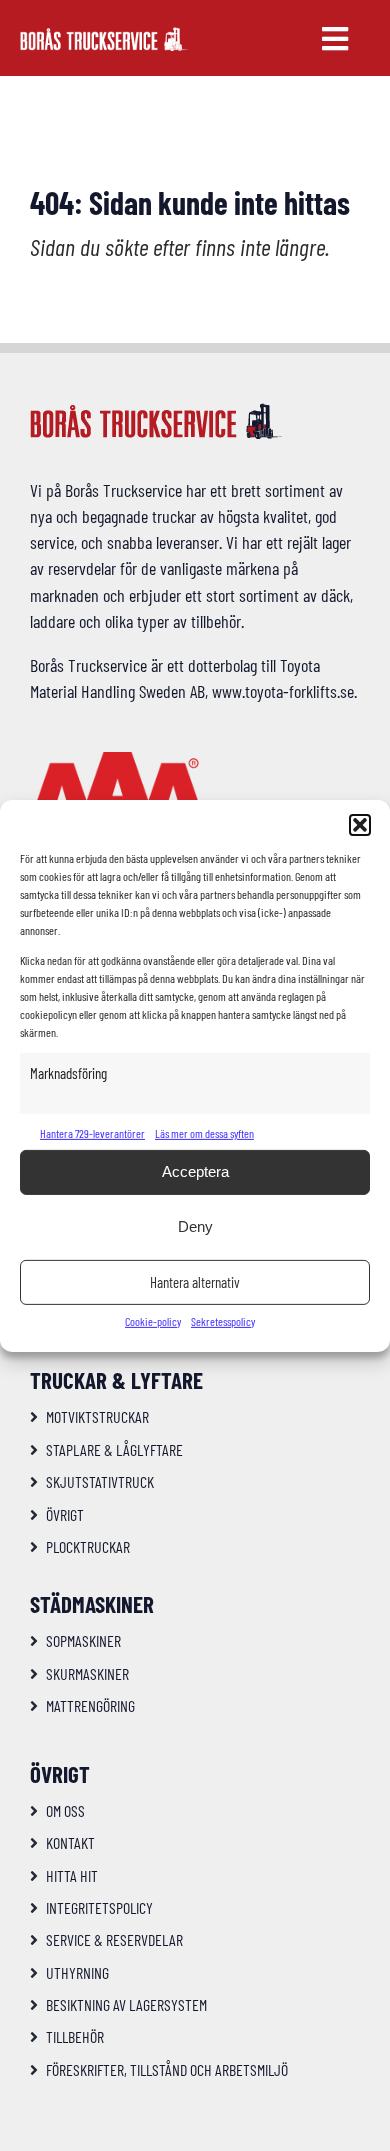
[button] (360, 824)
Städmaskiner (92, 1604)
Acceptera (195, 1171)
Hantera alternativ (195, 1282)
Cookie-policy (153, 1321)
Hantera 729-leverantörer (92, 1133)
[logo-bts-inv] (104, 36)
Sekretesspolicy (223, 1321)
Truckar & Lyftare (116, 1380)
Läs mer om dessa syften (204, 1133)
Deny (195, 1226)
